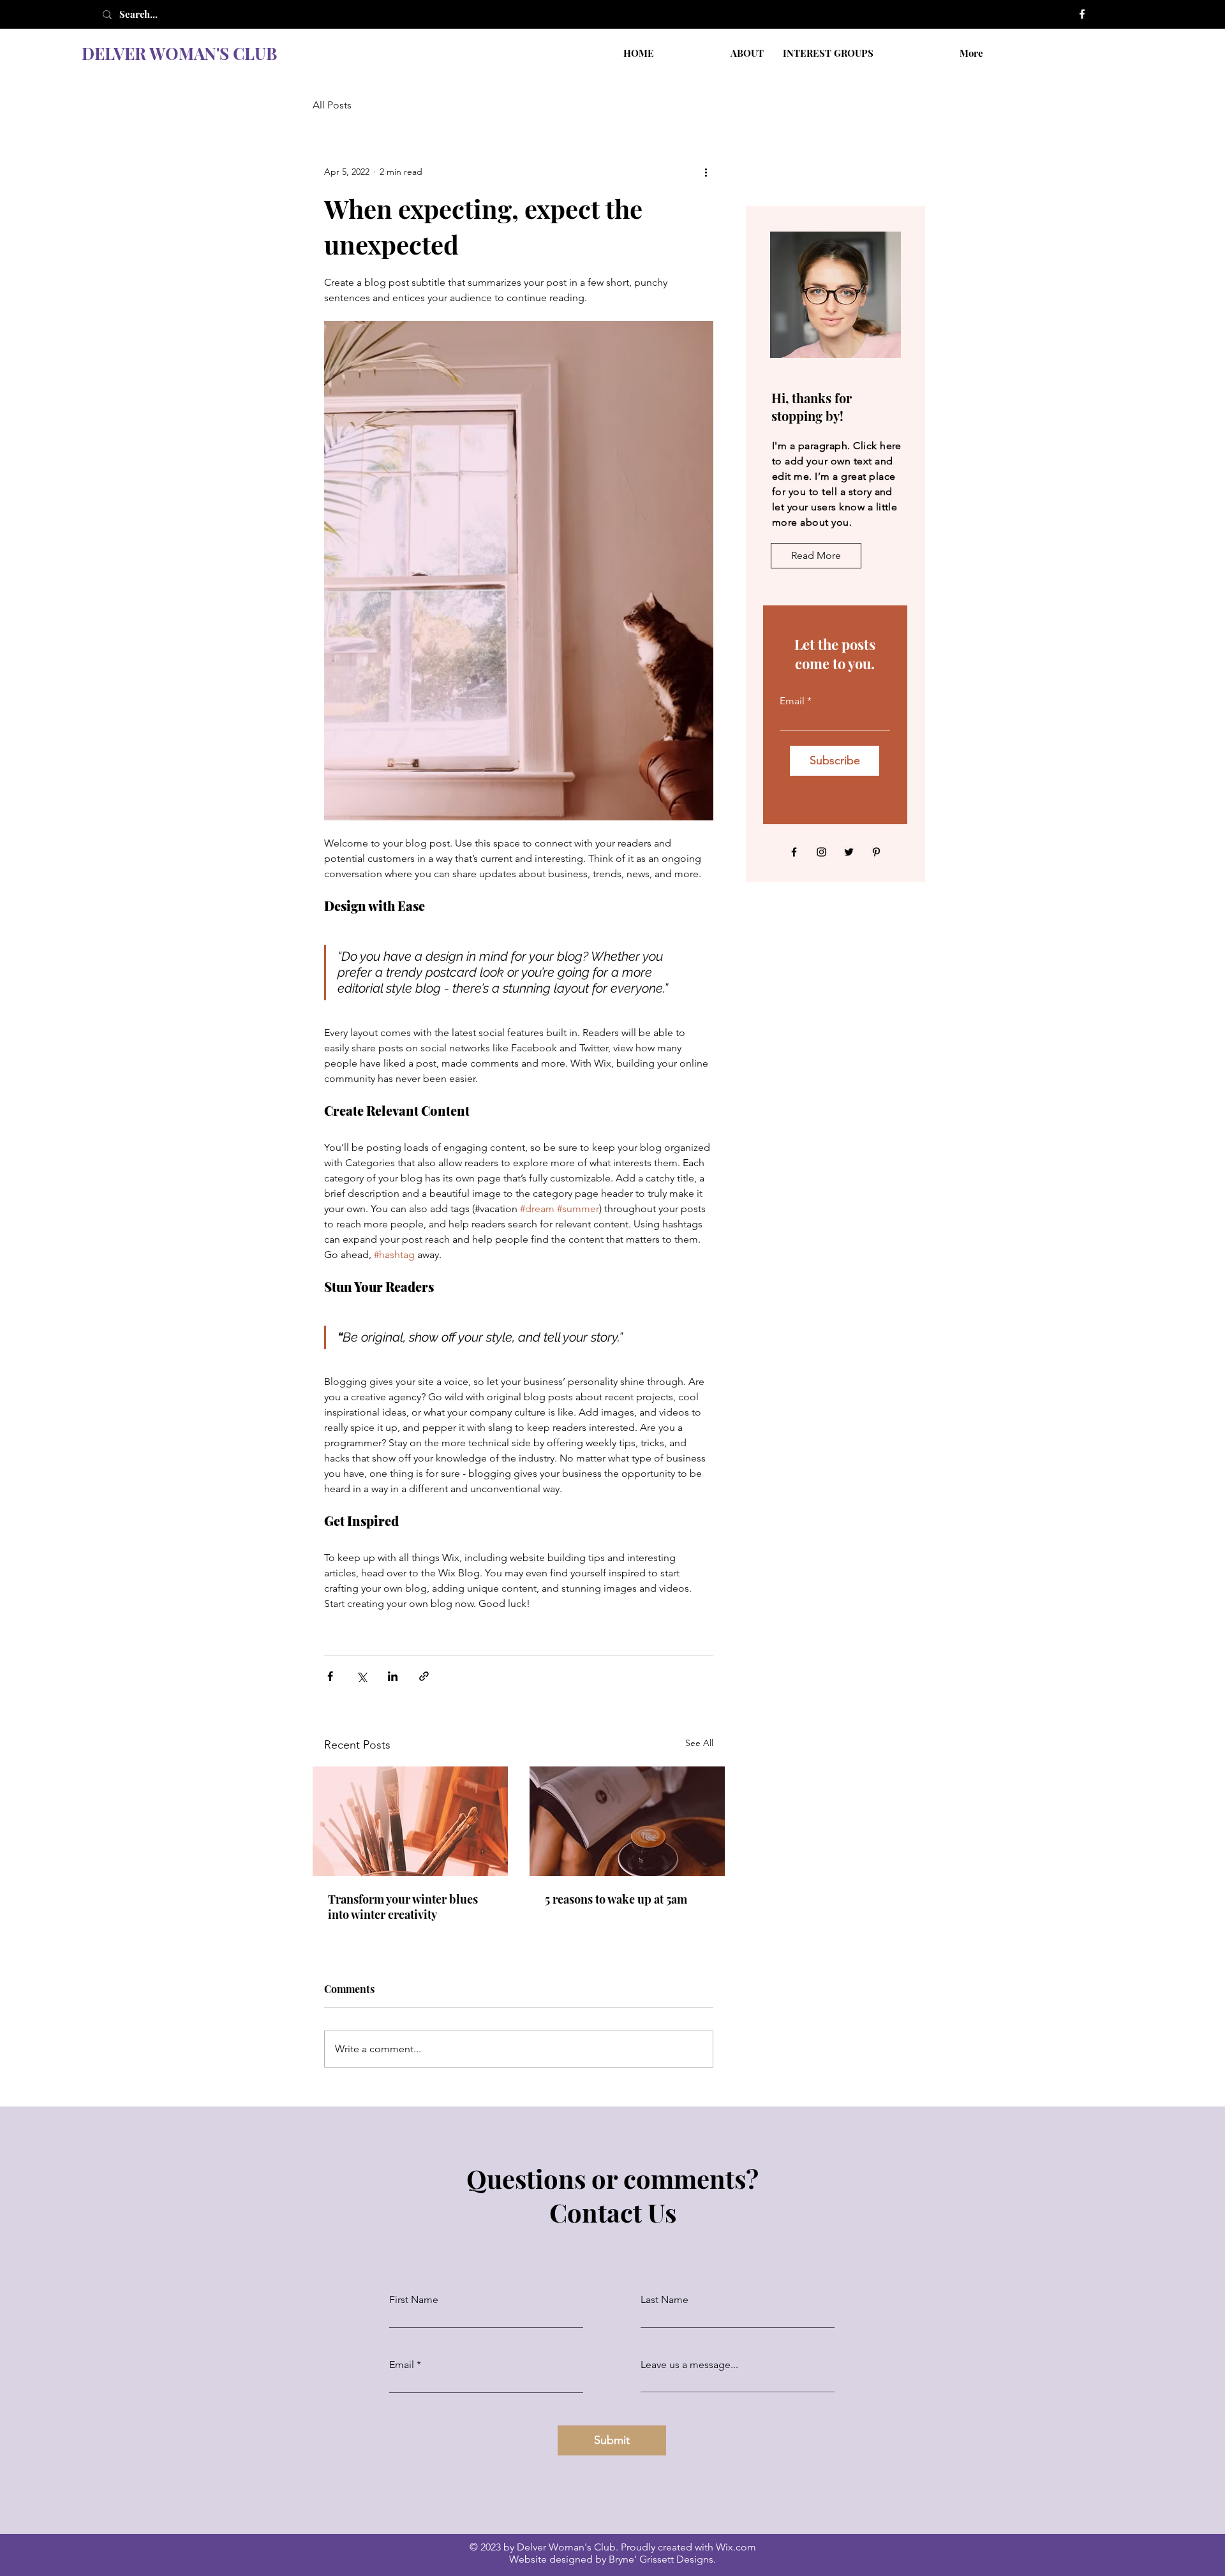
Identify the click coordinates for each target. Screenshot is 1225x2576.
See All (699, 1743)
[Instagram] (821, 852)
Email (792, 701)
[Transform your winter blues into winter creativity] (410, 1821)
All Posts (332, 105)
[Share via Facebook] (330, 1676)
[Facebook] (1082, 14)
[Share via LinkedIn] (393, 1676)
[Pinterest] (876, 852)
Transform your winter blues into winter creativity (403, 1907)
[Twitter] (849, 852)
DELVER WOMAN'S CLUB (179, 53)
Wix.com (736, 2547)
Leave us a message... (689, 2365)
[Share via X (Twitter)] (361, 1676)
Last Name (664, 2300)
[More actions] (706, 172)
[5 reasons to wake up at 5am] (627, 1821)
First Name (414, 2300)
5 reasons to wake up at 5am (616, 1899)
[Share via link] (424, 1676)
